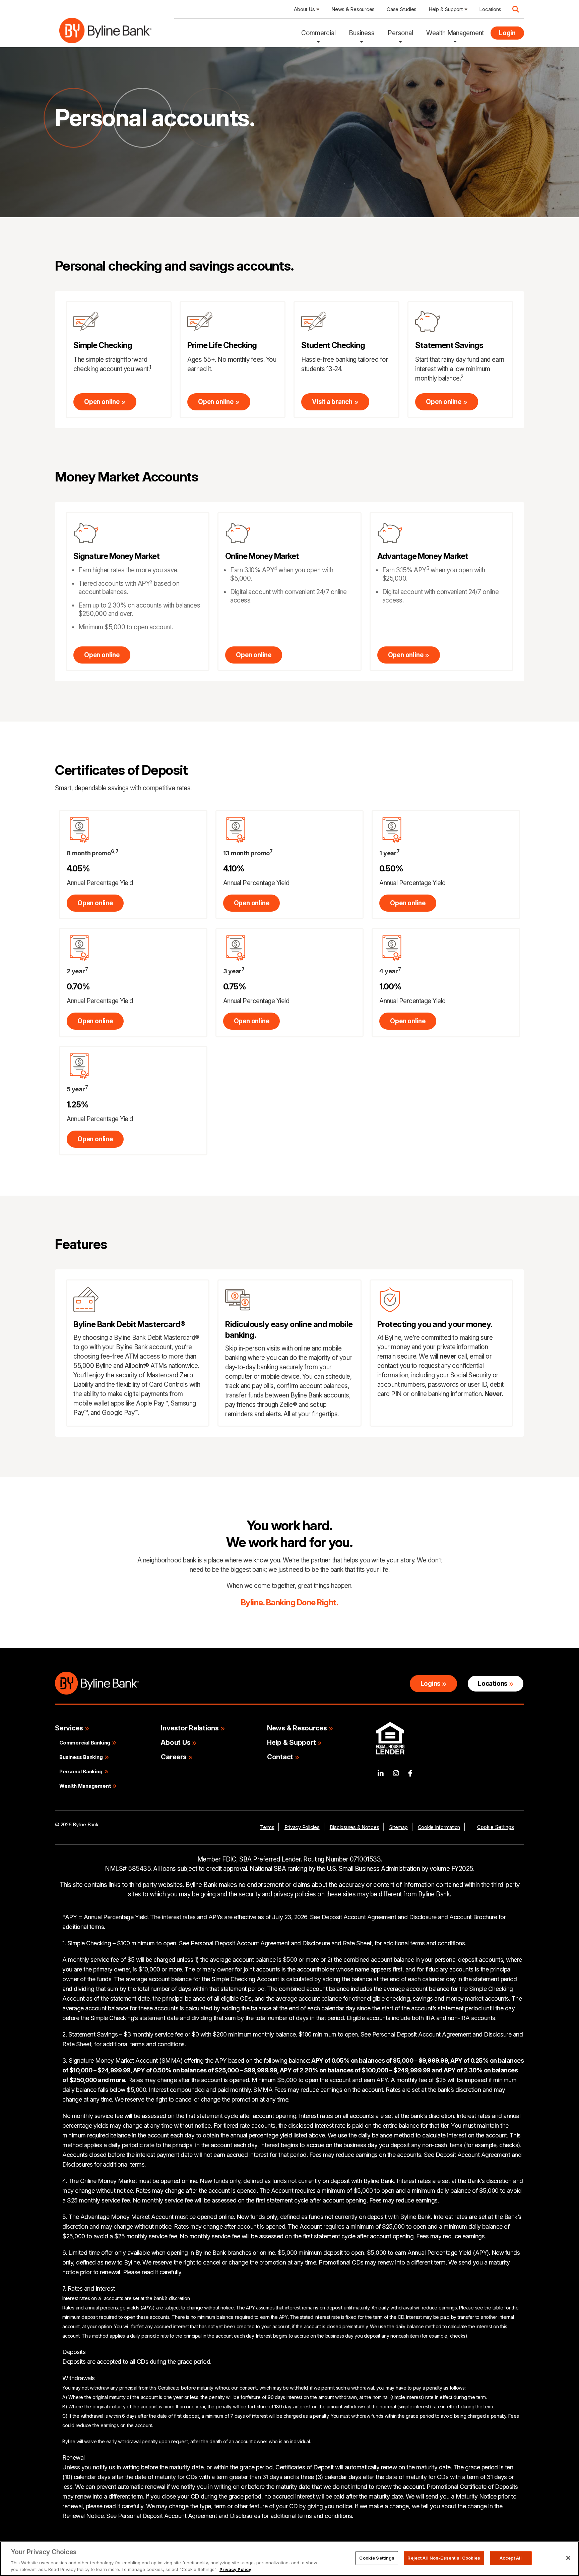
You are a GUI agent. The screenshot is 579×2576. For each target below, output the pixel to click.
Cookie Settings (496, 1827)
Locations (493, 1684)
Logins (431, 1684)
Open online (102, 402)
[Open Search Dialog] (516, 9)
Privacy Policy (235, 2569)
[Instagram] (396, 1773)
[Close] (568, 2558)
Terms (267, 1827)
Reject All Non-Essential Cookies (444, 2558)
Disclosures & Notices (355, 1827)
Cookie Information (439, 1827)
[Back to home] (105, 33)
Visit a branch (332, 402)
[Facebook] (410, 1773)
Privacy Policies (302, 1827)
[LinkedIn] (381, 1773)
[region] (289, 2559)
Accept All (511, 2558)
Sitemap (398, 1827)
